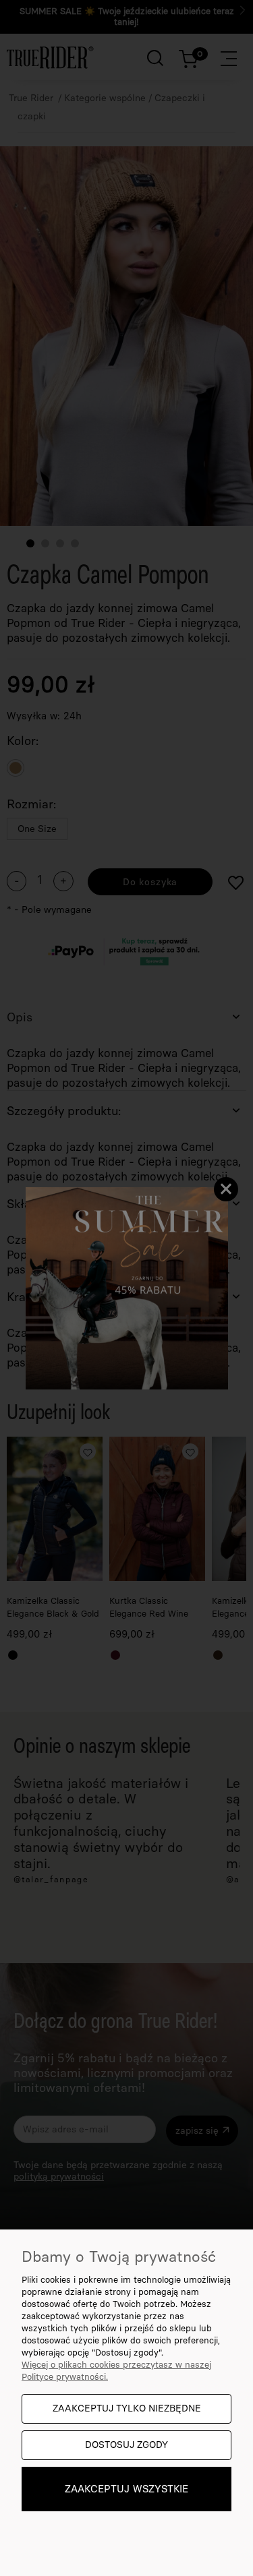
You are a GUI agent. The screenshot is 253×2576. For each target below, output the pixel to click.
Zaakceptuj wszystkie (126, 2489)
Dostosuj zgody (126, 2445)
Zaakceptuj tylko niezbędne (127, 2408)
